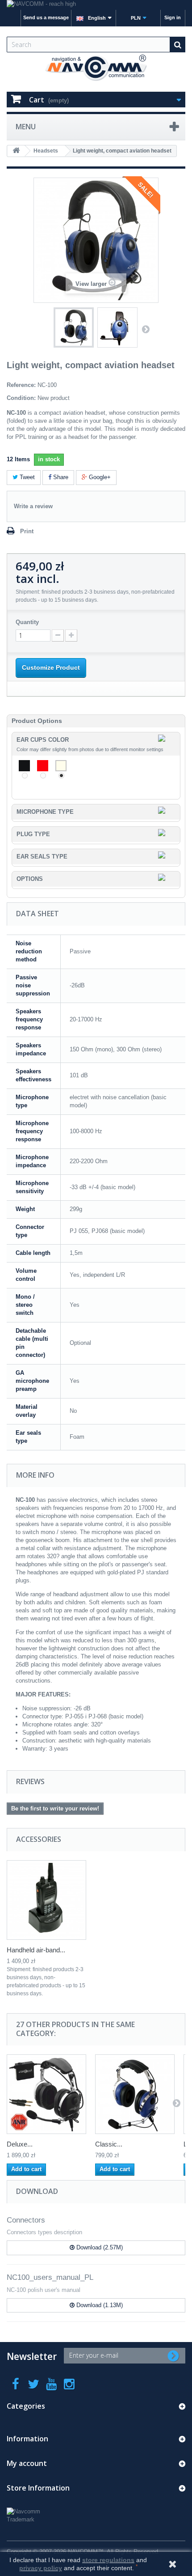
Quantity (27, 622)
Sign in (173, 17)
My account (27, 2463)
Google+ (99, 477)
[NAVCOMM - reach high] (96, 5)
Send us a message (46, 17)
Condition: (21, 398)
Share (60, 477)
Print (27, 531)
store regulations (108, 2560)
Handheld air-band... (36, 1950)
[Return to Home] (16, 151)
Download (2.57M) (99, 2247)
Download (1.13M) (99, 2305)
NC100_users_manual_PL (50, 2277)
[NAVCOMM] (96, 68)
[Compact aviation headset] (74, 327)
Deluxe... (20, 2144)
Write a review (33, 506)
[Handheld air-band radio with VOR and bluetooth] (46, 1900)
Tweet (26, 477)
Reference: (21, 385)
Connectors (26, 2220)
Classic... (109, 2144)
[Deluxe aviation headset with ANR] (46, 2094)
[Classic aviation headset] (135, 2094)
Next (146, 329)
